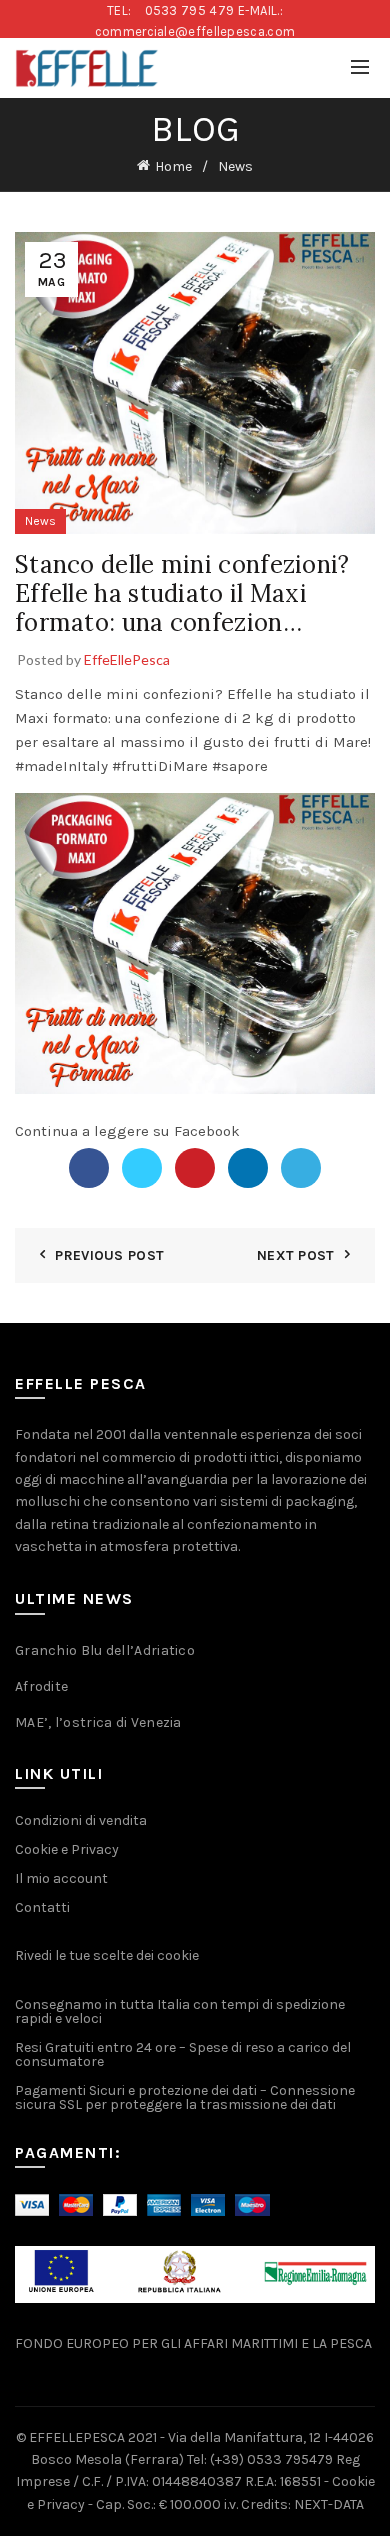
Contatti (42, 1907)
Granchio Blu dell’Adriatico (105, 1650)
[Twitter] (142, 1168)
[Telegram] (301, 1168)
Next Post (296, 1255)
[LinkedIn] (248, 1168)
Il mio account (61, 1878)
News (235, 166)
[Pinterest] (195, 1168)
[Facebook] (89, 1168)
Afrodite (41, 1686)
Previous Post (109, 1255)
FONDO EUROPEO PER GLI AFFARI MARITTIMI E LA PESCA (193, 2343)
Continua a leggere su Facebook (127, 1131)
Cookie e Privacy (67, 1849)
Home (173, 166)
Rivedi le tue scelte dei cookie (107, 1955)
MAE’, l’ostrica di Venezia (98, 1722)
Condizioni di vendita (81, 1820)
